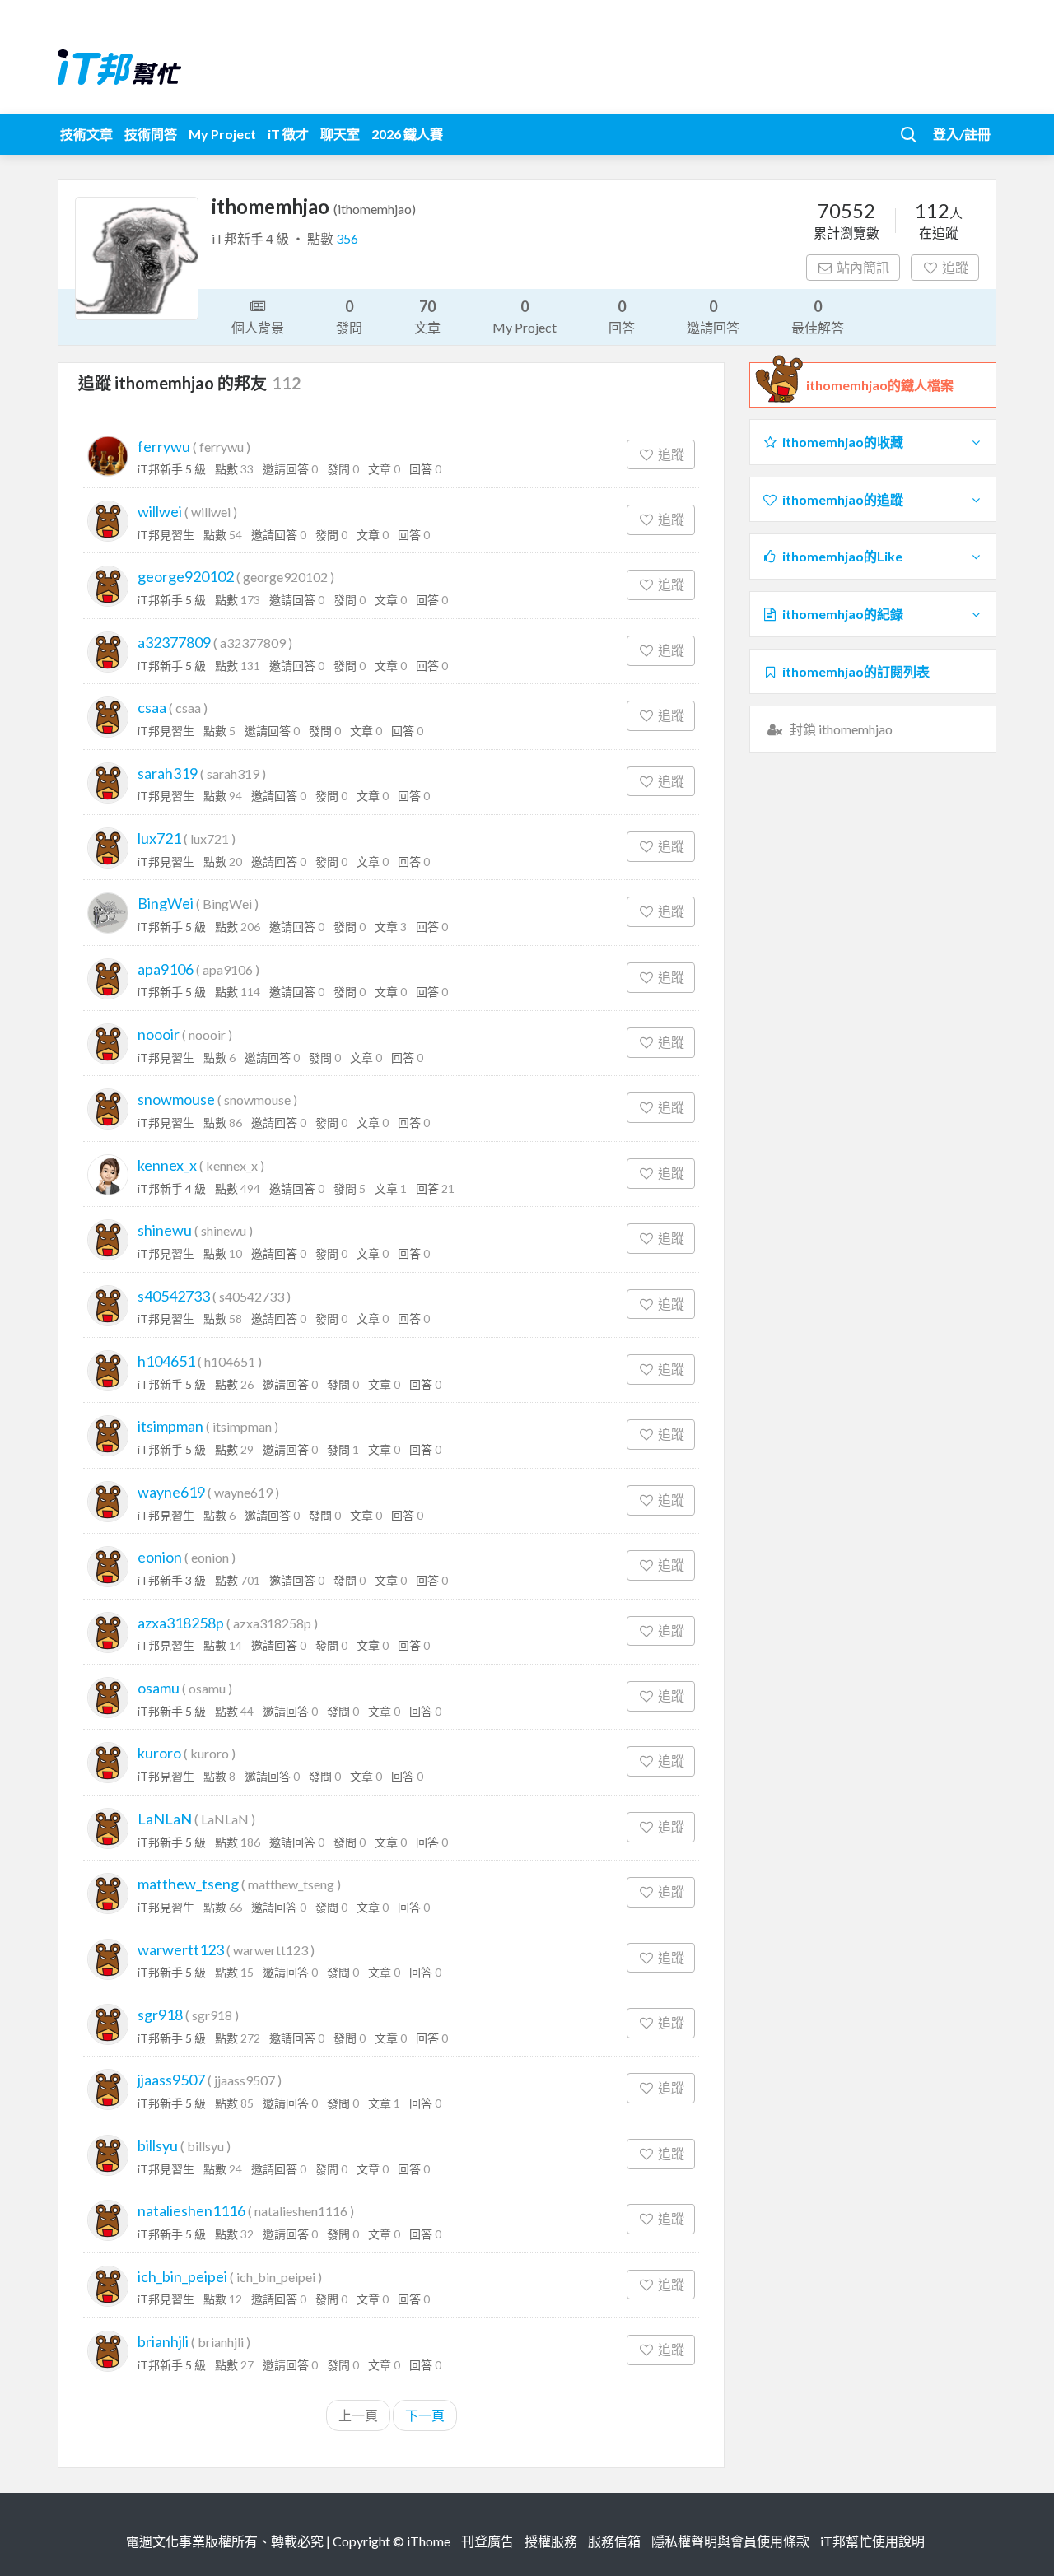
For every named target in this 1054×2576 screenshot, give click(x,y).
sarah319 (168, 773)
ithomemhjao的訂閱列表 (856, 671)
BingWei (166, 903)
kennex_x (167, 1165)
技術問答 (151, 134)
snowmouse (176, 1099)
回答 (622, 316)
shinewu (165, 1230)
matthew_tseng (188, 1884)
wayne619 (171, 1492)
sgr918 (160, 2015)
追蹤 (955, 267)
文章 (427, 316)
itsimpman (170, 1426)
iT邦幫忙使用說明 (872, 2541)
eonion (160, 1557)
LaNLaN (165, 1819)
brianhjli (163, 2341)
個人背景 (258, 327)
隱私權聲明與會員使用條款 (730, 2541)
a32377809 (174, 642)
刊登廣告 (487, 2541)
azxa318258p (181, 1623)
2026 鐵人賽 (407, 134)
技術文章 (86, 134)
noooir (159, 1034)
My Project (222, 134)
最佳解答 (818, 316)
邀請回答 (713, 316)
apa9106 (166, 969)
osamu (159, 1688)
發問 (349, 316)
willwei (160, 511)
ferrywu (164, 446)
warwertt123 (181, 1949)
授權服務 (551, 2541)
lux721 (159, 838)
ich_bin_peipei (182, 2276)
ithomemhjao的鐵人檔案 (880, 385)
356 (347, 238)
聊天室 (340, 134)
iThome (429, 2541)
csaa (152, 707)
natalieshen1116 (191, 2210)
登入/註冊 (962, 134)
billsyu (158, 2145)
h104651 (166, 1361)
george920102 (186, 576)
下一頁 (425, 2415)
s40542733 (174, 1296)
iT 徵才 (288, 134)
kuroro (159, 1753)
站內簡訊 (863, 267)
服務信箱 (614, 2541)
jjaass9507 (171, 2080)
